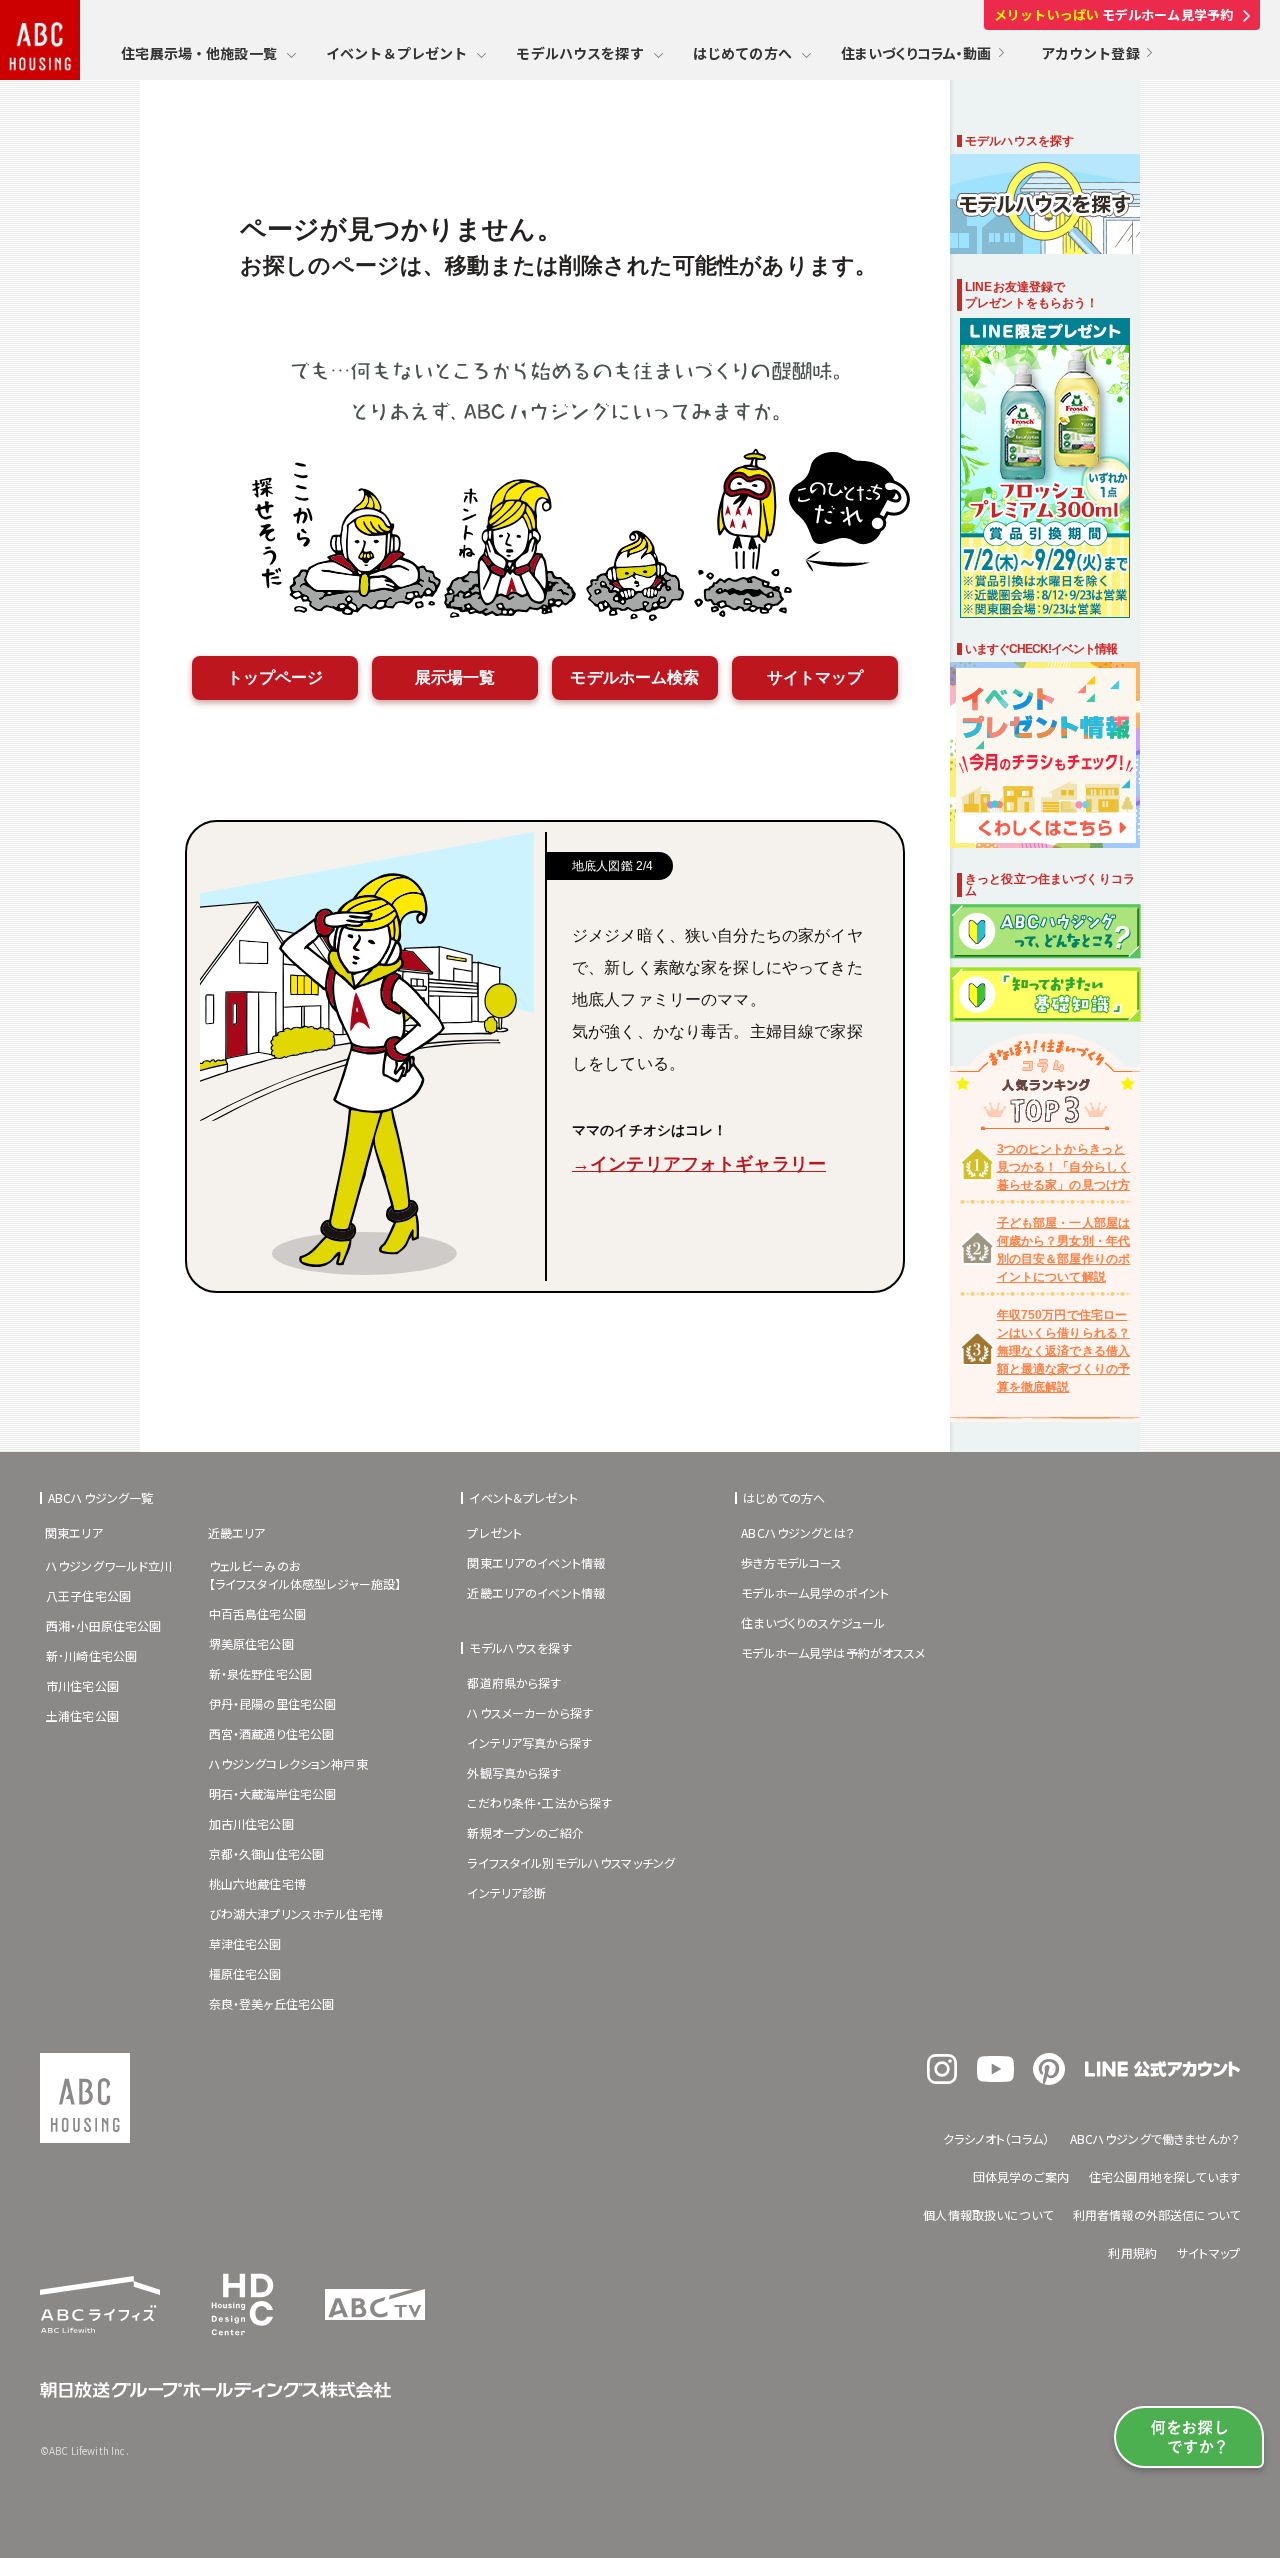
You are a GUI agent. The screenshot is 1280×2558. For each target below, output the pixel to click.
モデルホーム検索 (634, 677)
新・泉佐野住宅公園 (260, 1673)
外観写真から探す (514, 1772)
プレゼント (494, 1532)
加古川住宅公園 (251, 1823)
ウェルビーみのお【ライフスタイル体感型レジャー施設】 (305, 1574)
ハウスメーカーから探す (530, 1712)
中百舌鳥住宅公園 (257, 1613)
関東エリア (74, 1532)
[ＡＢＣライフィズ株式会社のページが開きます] (100, 2327)
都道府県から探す (514, 1682)
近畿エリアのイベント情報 (536, 1592)
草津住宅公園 (245, 1943)
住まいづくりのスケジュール (813, 1622)
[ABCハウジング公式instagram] (942, 2078)
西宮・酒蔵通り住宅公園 (272, 1733)
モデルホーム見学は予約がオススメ (833, 1652)
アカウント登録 (1090, 53)
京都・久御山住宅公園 (267, 1853)
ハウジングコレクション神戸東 (288, 1763)
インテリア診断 (506, 1892)
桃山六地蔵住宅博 (257, 1883)
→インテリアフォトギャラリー (699, 1164)
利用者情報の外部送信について (1156, 2214)
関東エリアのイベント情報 (536, 1562)
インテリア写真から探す (529, 1742)
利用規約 (1132, 2252)
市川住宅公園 (82, 1685)
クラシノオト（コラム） (996, 2138)
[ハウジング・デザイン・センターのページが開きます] (242, 2341)
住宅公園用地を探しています (1164, 2176)
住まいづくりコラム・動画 (916, 53)
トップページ (275, 677)
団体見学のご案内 (1021, 2176)
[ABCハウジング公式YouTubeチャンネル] (995, 2076)
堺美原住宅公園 (251, 1643)
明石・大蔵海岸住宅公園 (273, 1793)
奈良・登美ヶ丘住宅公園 (272, 2003)
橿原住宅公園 (245, 1973)
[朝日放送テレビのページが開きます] (375, 2314)
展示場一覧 (455, 677)
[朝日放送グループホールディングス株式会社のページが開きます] (215, 2392)
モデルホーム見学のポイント (815, 1592)
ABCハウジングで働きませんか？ (1155, 2138)
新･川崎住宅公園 (91, 1655)
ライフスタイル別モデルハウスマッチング (571, 1862)
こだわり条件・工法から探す (539, 1802)
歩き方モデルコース (791, 1562)
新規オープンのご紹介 (525, 1832)
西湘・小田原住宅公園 (104, 1625)
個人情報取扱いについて (988, 2214)
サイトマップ (815, 677)
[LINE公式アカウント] (1162, 2071)
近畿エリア (237, 1532)
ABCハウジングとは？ (798, 1532)
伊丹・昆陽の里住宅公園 (273, 1703)
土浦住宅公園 (82, 1715)
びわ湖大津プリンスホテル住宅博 (296, 1913)
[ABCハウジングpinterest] (1049, 2079)
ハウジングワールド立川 (109, 1565)
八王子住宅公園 (88, 1595)
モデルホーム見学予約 (1113, 14)
